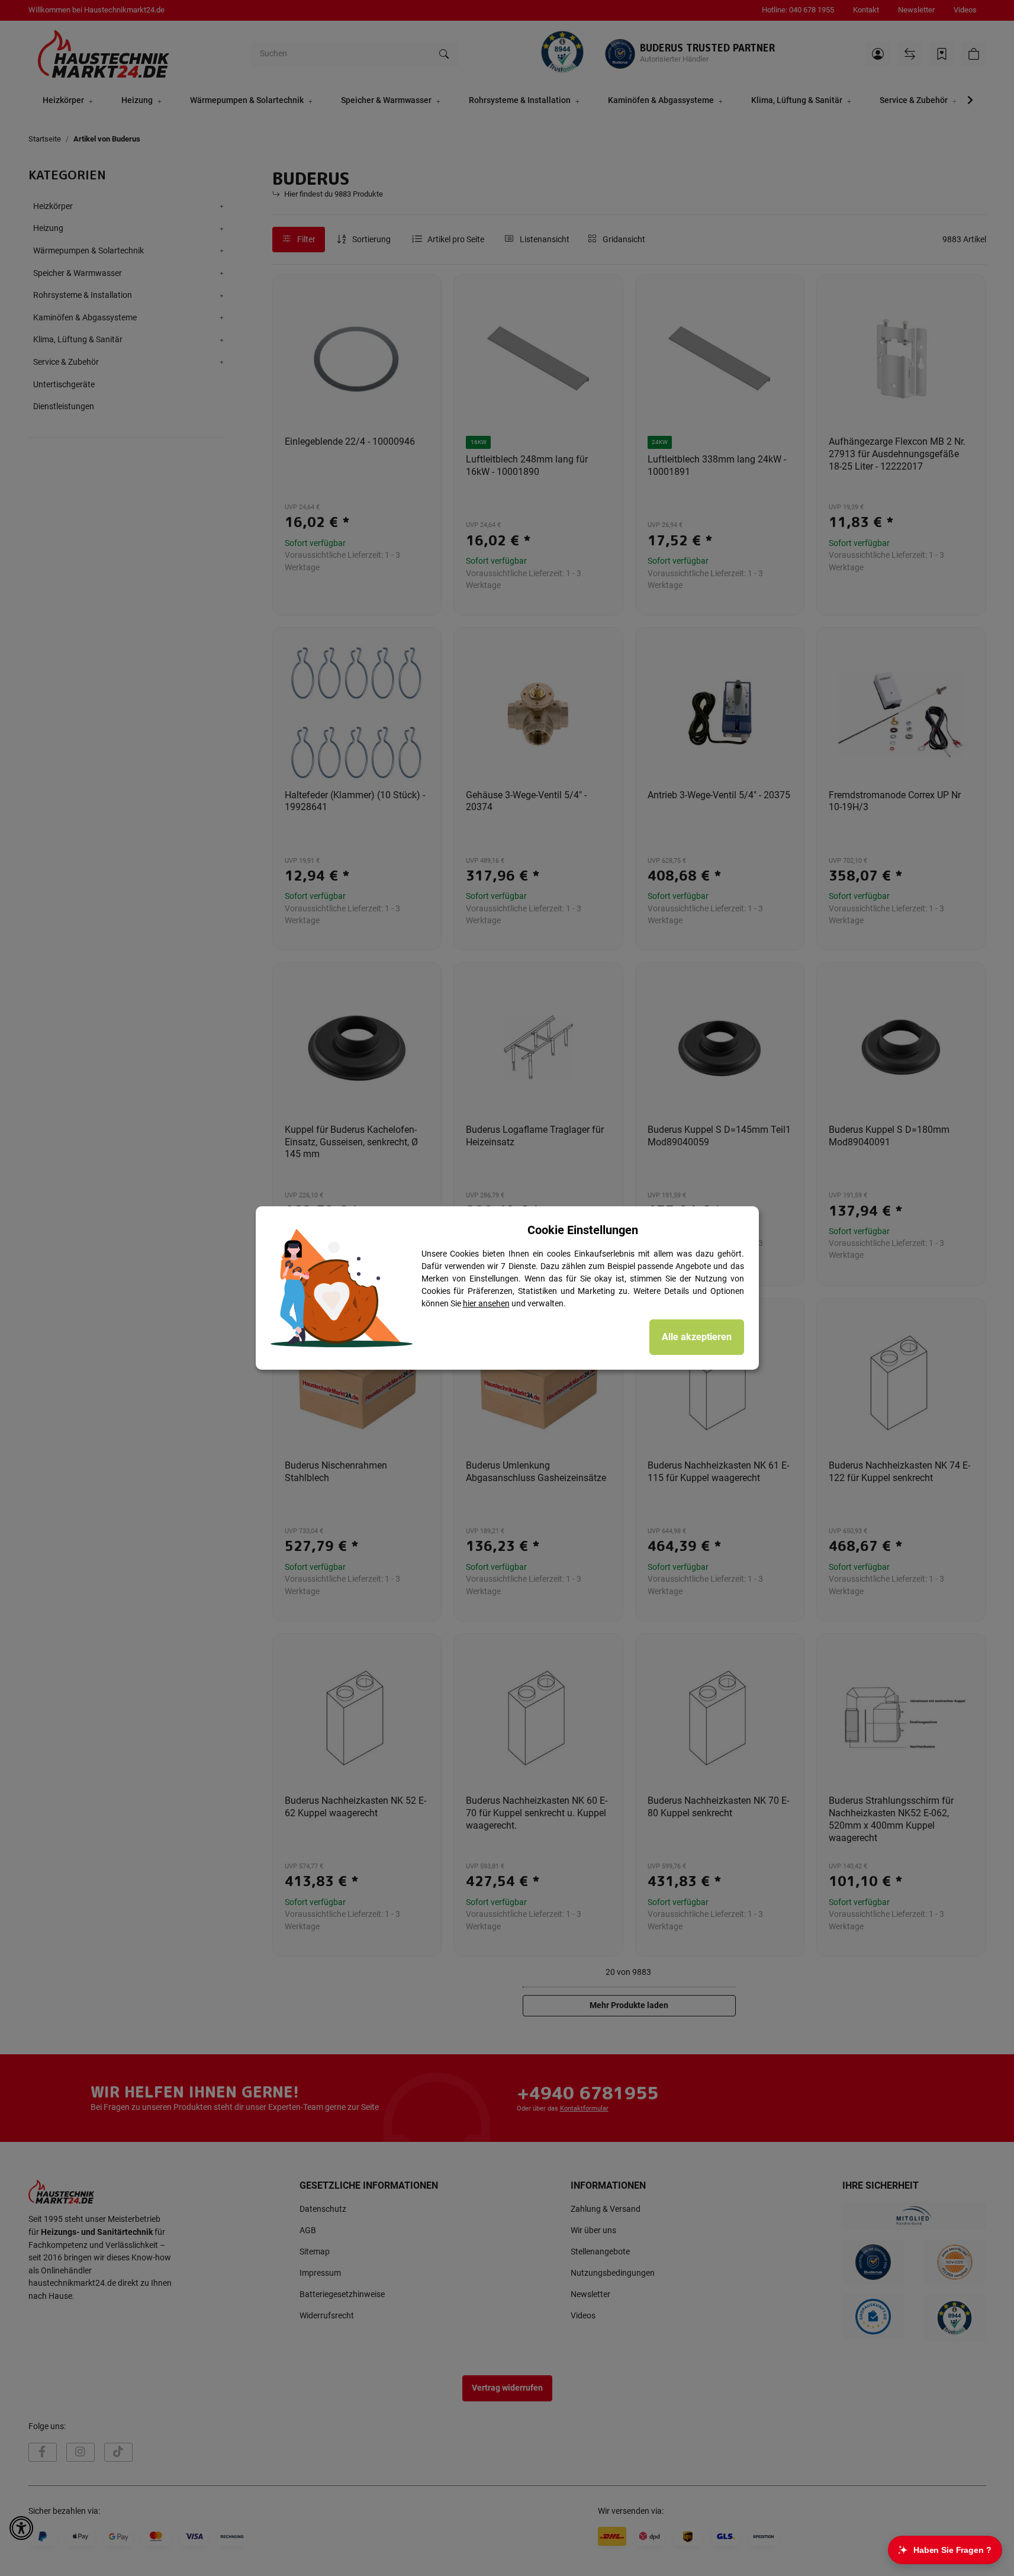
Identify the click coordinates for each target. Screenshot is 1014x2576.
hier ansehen (486, 1303)
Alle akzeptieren (697, 1337)
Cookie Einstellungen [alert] (583, 1230)
